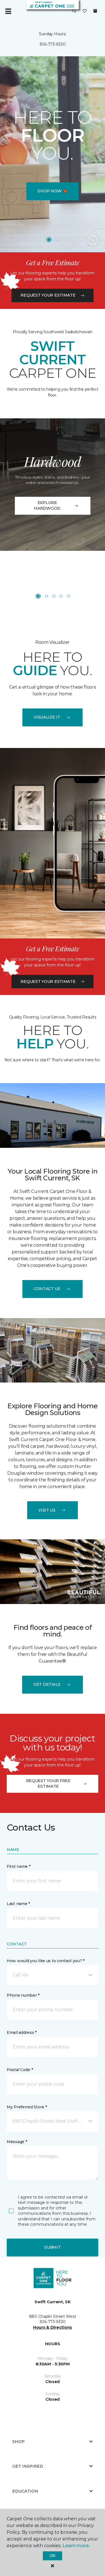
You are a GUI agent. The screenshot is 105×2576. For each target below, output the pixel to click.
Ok (53, 2556)
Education (25, 2491)
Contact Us (47, 1289)
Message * (17, 2142)
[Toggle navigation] (8, 11)
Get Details (47, 1684)
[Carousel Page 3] (54, 596)
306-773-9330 (53, 44)
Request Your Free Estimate (48, 1784)
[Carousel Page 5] (68, 596)
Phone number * (23, 1995)
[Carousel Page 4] (61, 596)
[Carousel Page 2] (57, 240)
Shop (18, 2442)
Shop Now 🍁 (52, 191)
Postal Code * (20, 2070)
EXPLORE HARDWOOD (47, 505)
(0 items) (95, 11)
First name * (19, 1866)
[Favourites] (85, 11)
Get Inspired (28, 2466)
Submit (52, 2247)
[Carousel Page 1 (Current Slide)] (49, 240)
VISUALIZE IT (47, 717)
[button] (74, 11)
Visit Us (47, 1510)
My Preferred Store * (27, 2107)
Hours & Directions (53, 2327)
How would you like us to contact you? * (46, 1961)
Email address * (22, 2032)
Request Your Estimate (48, 295)
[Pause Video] (93, 240)
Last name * (18, 1904)
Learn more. (76, 2546)
